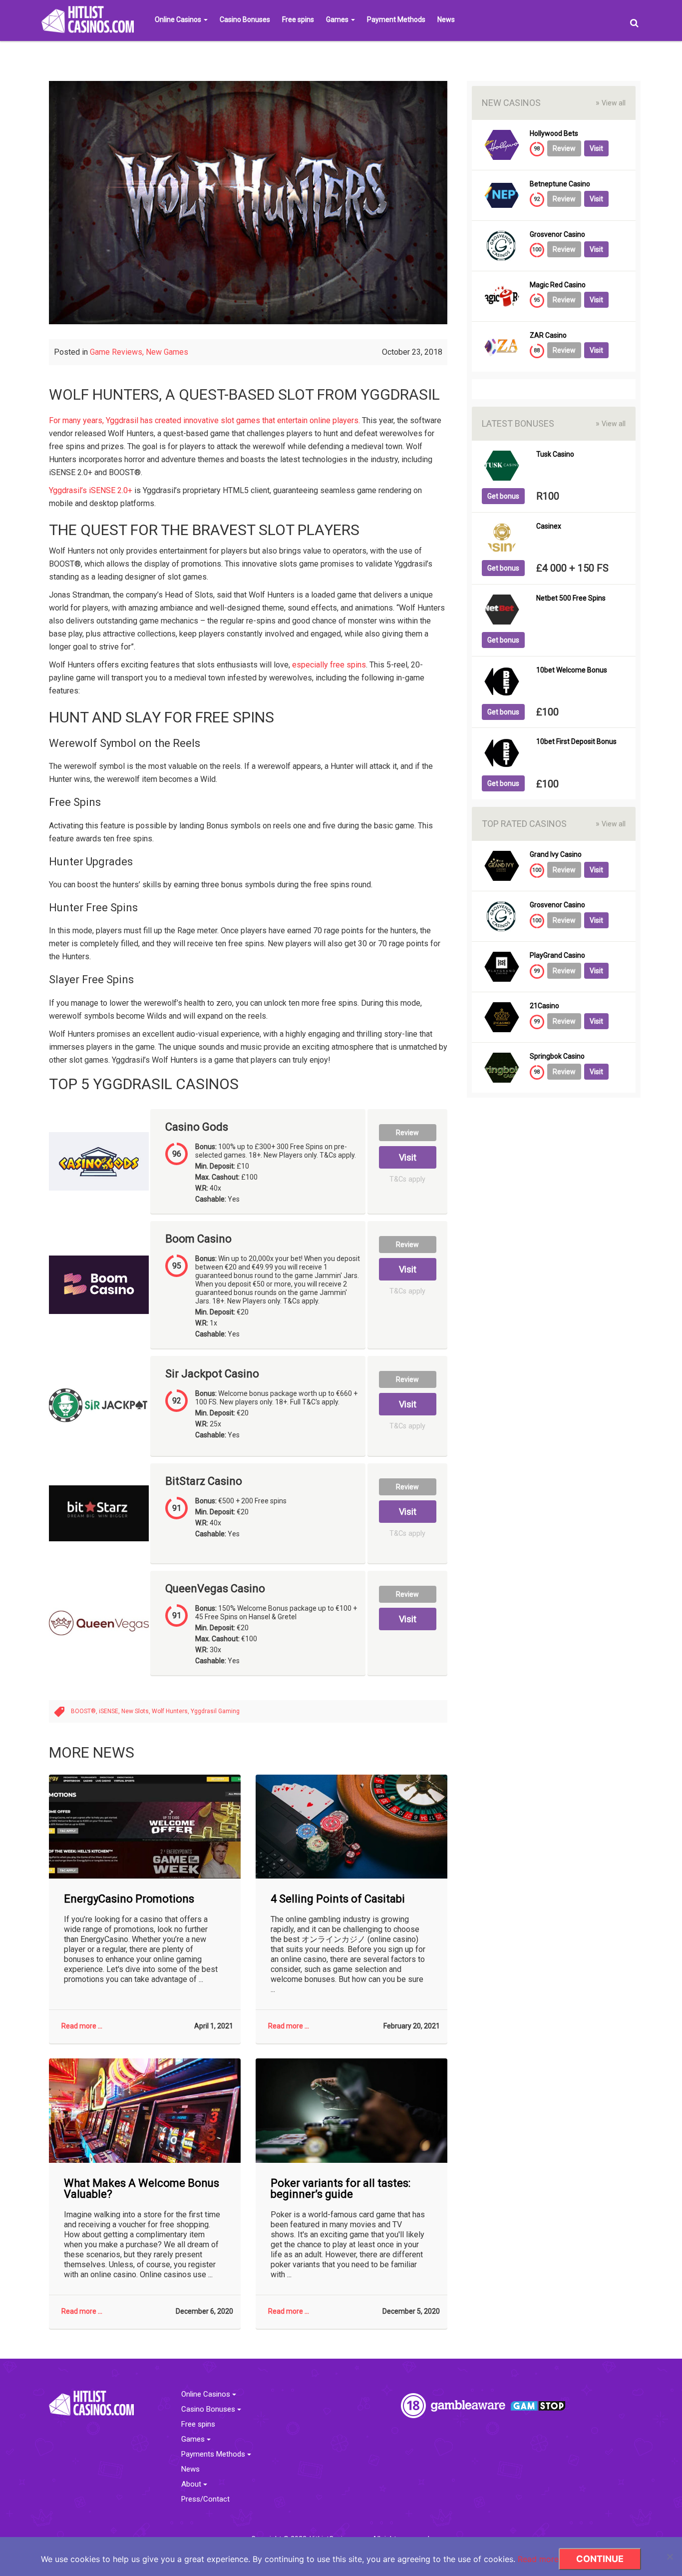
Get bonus (503, 496)
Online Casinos (179, 19)
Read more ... (82, 2026)
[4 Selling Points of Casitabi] (351, 1827)
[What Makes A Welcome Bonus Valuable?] (145, 2111)
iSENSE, (110, 1711)
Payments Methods (214, 2454)
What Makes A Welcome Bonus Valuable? (142, 2189)
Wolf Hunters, (171, 1711)
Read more (538, 2559)
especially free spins (329, 665)
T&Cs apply (407, 1179)
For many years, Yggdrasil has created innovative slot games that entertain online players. (204, 420)
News (446, 19)
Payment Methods (396, 19)
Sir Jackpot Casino (212, 1374)
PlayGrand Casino (557, 956)
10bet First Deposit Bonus (576, 742)
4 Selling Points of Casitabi (338, 1899)
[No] (670, 2557)
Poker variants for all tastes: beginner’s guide (341, 2189)
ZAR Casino (548, 335)
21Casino (544, 1006)
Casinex (549, 526)
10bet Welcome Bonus (572, 670)
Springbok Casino (557, 1056)
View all (611, 103)
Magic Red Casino (558, 285)
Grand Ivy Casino (556, 855)
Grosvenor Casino (557, 235)
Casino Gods (197, 1127)
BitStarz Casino (204, 1481)
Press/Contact (205, 2499)
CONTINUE (600, 2559)
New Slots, (137, 1711)
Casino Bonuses (245, 19)
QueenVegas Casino (215, 1589)
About (192, 2484)
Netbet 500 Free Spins (571, 598)
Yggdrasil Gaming (215, 1711)
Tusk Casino (555, 454)
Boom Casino (198, 1239)
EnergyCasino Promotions (129, 1899)
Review (407, 1133)
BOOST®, (85, 1711)
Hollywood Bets (554, 134)
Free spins (298, 19)
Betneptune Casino (560, 184)
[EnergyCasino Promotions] (145, 1827)
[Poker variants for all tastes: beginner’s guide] (351, 2111)
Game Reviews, (118, 352)
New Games (167, 352)
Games (338, 19)
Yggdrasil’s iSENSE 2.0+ (91, 490)
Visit (408, 1157)
